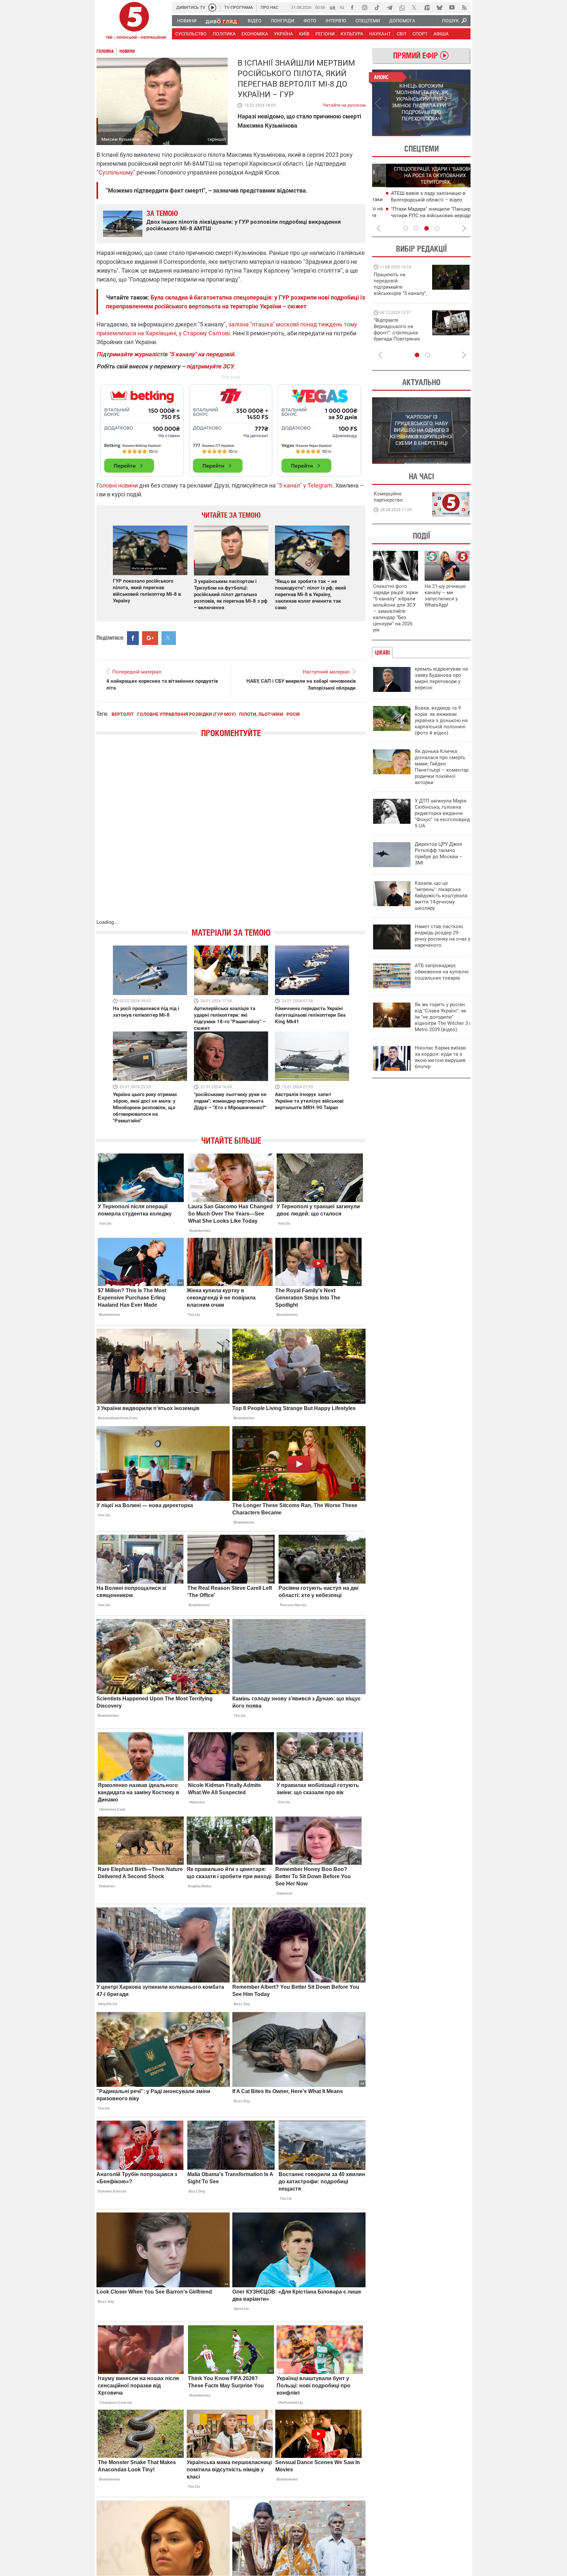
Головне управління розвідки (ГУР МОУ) (187, 714)
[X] (414, 8)
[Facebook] (352, 8)
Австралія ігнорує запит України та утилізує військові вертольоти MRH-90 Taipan (309, 1101)
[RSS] (464, 8)
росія (293, 714)
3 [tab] (427, 228)
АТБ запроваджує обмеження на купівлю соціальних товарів (442, 972)
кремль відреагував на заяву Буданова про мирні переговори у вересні (441, 678)
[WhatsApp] (402, 8)
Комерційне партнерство (388, 497)
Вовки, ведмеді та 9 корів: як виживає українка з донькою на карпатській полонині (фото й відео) (441, 720)
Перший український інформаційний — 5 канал (134, 22)
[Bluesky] (439, 8)
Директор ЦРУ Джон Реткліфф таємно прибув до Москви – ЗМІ (439, 853)
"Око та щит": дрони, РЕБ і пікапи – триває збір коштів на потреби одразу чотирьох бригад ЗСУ (401, 333)
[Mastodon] (427, 8)
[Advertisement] (231, 427)
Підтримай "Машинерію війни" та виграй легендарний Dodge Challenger (399, 284)
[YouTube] (452, 8)
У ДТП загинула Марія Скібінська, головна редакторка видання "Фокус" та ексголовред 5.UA (442, 813)
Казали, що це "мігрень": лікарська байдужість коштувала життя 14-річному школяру (441, 896)
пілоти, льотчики (261, 714)
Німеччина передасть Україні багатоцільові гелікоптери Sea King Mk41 (310, 1015)
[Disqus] (231, 835)
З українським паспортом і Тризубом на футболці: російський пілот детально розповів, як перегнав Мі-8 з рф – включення (231, 594)
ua (332, 7)
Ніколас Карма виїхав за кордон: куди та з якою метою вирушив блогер (440, 1057)
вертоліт (123, 714)
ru (342, 7)
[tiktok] (377, 8)
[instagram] (365, 8)
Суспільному (116, 172)
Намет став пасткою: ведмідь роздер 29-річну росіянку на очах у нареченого (442, 936)
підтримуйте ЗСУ (210, 366)
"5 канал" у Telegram (305, 485)
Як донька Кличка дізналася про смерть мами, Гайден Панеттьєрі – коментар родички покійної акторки (442, 767)
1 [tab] (397, 135)
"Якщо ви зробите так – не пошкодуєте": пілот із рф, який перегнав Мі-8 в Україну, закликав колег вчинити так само (311, 594)
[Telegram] (389, 8)
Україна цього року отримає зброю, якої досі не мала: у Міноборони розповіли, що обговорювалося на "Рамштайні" (145, 1108)
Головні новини (117, 485)
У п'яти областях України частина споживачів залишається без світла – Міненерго (422, 216)
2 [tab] (446, 135)
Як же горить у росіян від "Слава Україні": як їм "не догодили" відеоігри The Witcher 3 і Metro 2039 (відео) (443, 1017)
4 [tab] (437, 228)
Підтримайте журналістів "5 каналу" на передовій (165, 354)
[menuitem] (187, 21)
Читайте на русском (344, 104)
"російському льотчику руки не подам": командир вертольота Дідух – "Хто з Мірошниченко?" (230, 1101)
